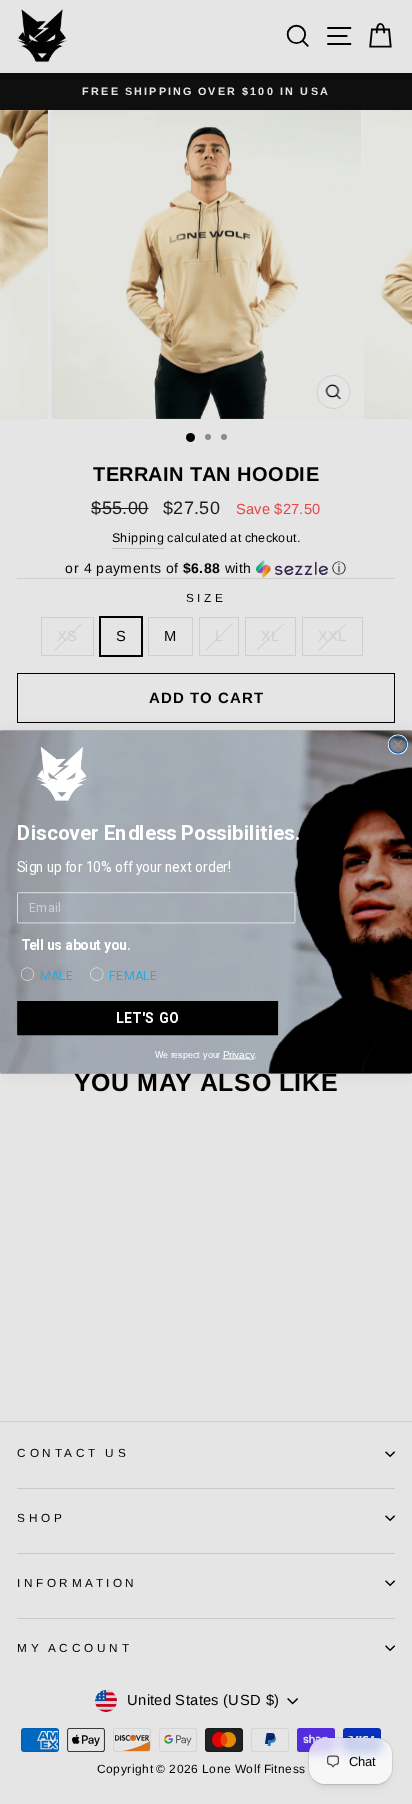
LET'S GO (148, 1018)
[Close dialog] (397, 744)
